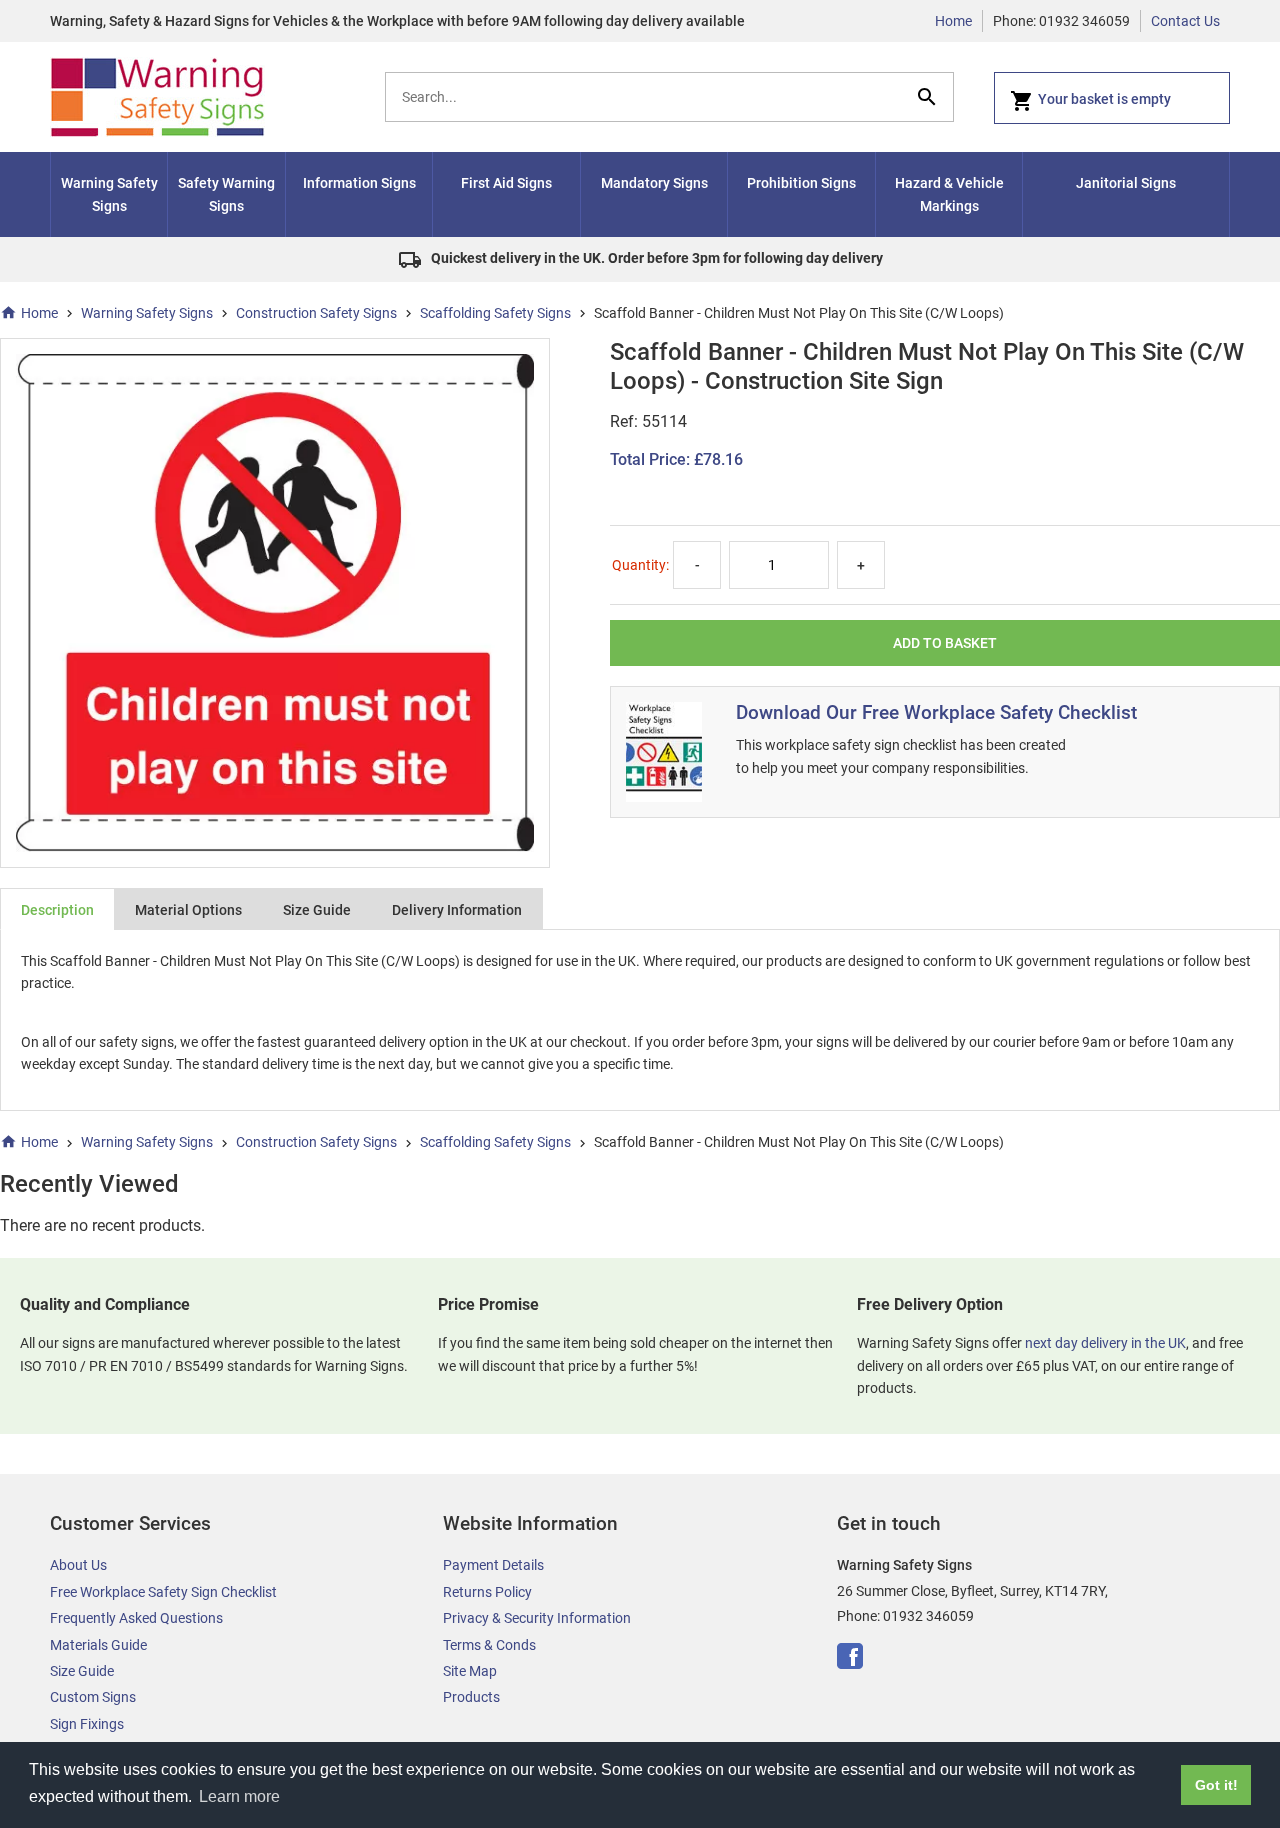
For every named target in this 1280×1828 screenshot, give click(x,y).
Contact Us (1185, 21)
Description (57, 910)
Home (953, 21)
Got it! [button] (1216, 1785)
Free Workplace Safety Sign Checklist (163, 1592)
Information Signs (359, 183)
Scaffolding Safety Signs (495, 313)
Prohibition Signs (801, 183)
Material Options (188, 910)
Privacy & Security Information (537, 1618)
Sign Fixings (87, 1724)
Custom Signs (93, 1697)
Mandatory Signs (654, 183)
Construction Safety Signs (316, 313)
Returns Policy (487, 1592)
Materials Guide (98, 1645)
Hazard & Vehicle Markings (949, 194)
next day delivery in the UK (1105, 1343)
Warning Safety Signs (109, 194)
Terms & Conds (489, 1645)
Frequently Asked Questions (136, 1618)
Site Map (470, 1671)
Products (471, 1697)
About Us (78, 1565)
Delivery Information (457, 910)
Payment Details (493, 1565)
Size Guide (317, 910)
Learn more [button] (239, 1796)
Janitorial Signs (1126, 183)
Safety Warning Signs (226, 194)
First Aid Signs (506, 183)
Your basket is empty (1104, 99)
